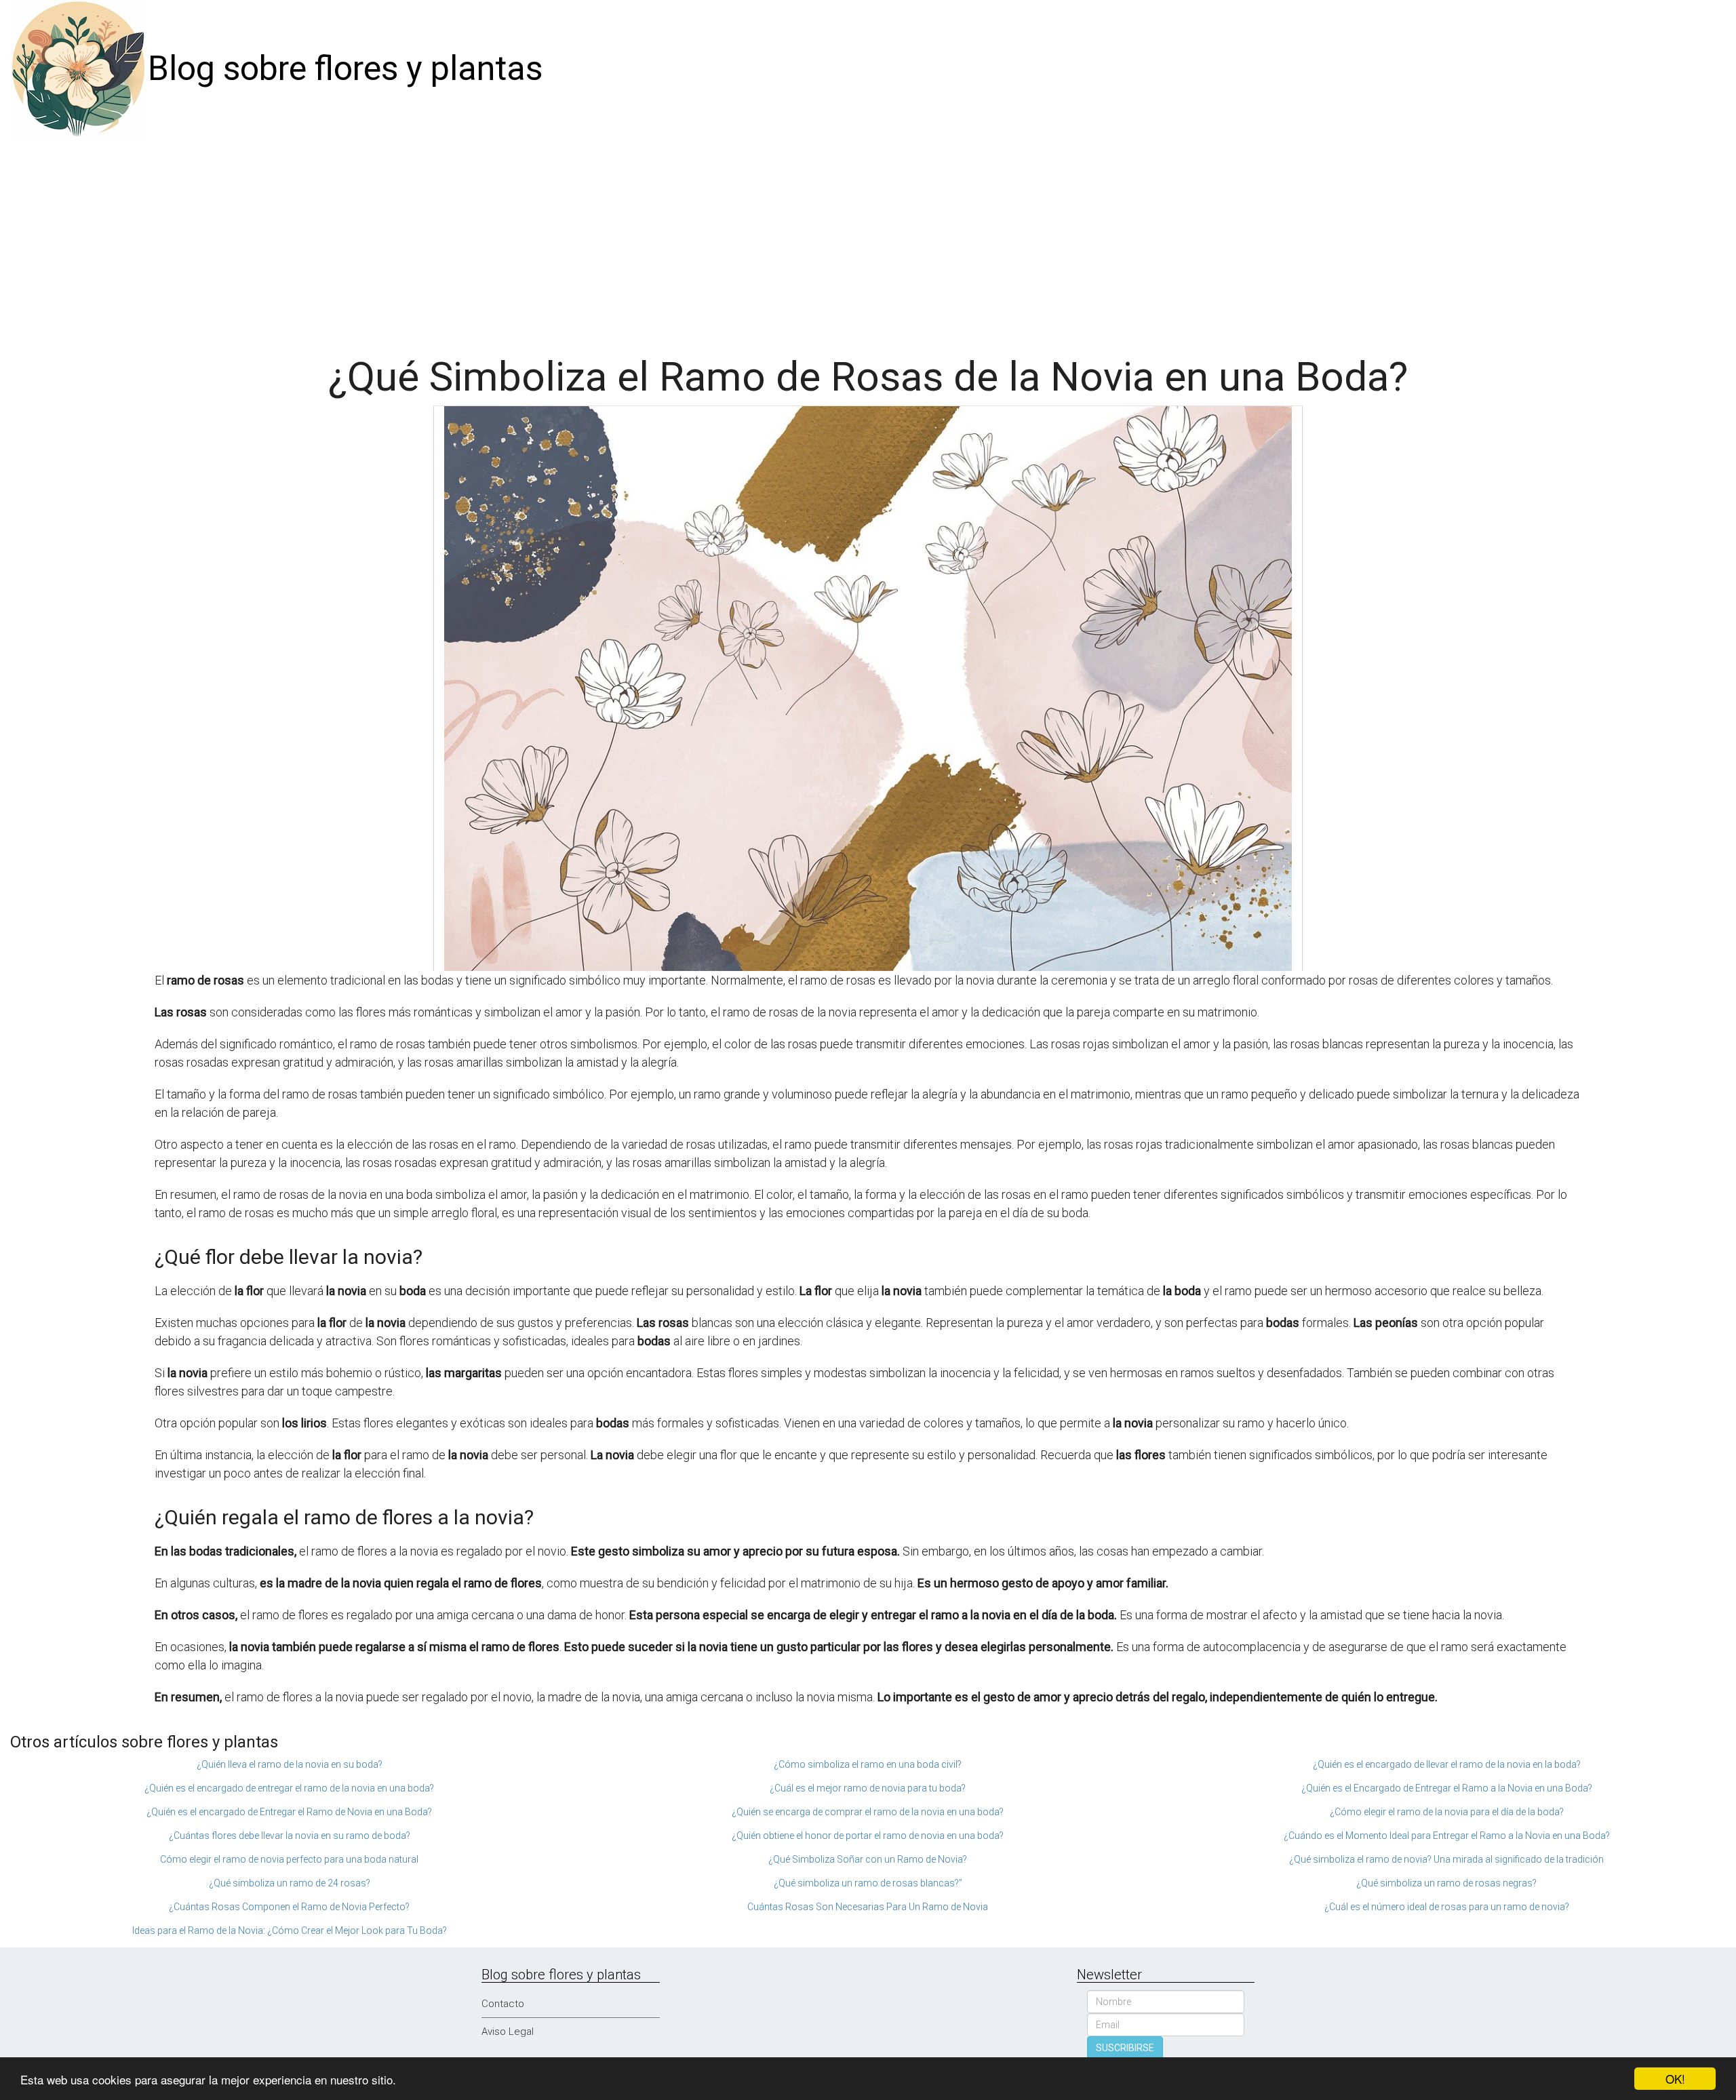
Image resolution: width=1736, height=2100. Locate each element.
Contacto (503, 2004)
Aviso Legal (508, 2032)
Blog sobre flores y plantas (345, 68)
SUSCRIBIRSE (1125, 2048)
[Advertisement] (868, 239)
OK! (1675, 2079)
